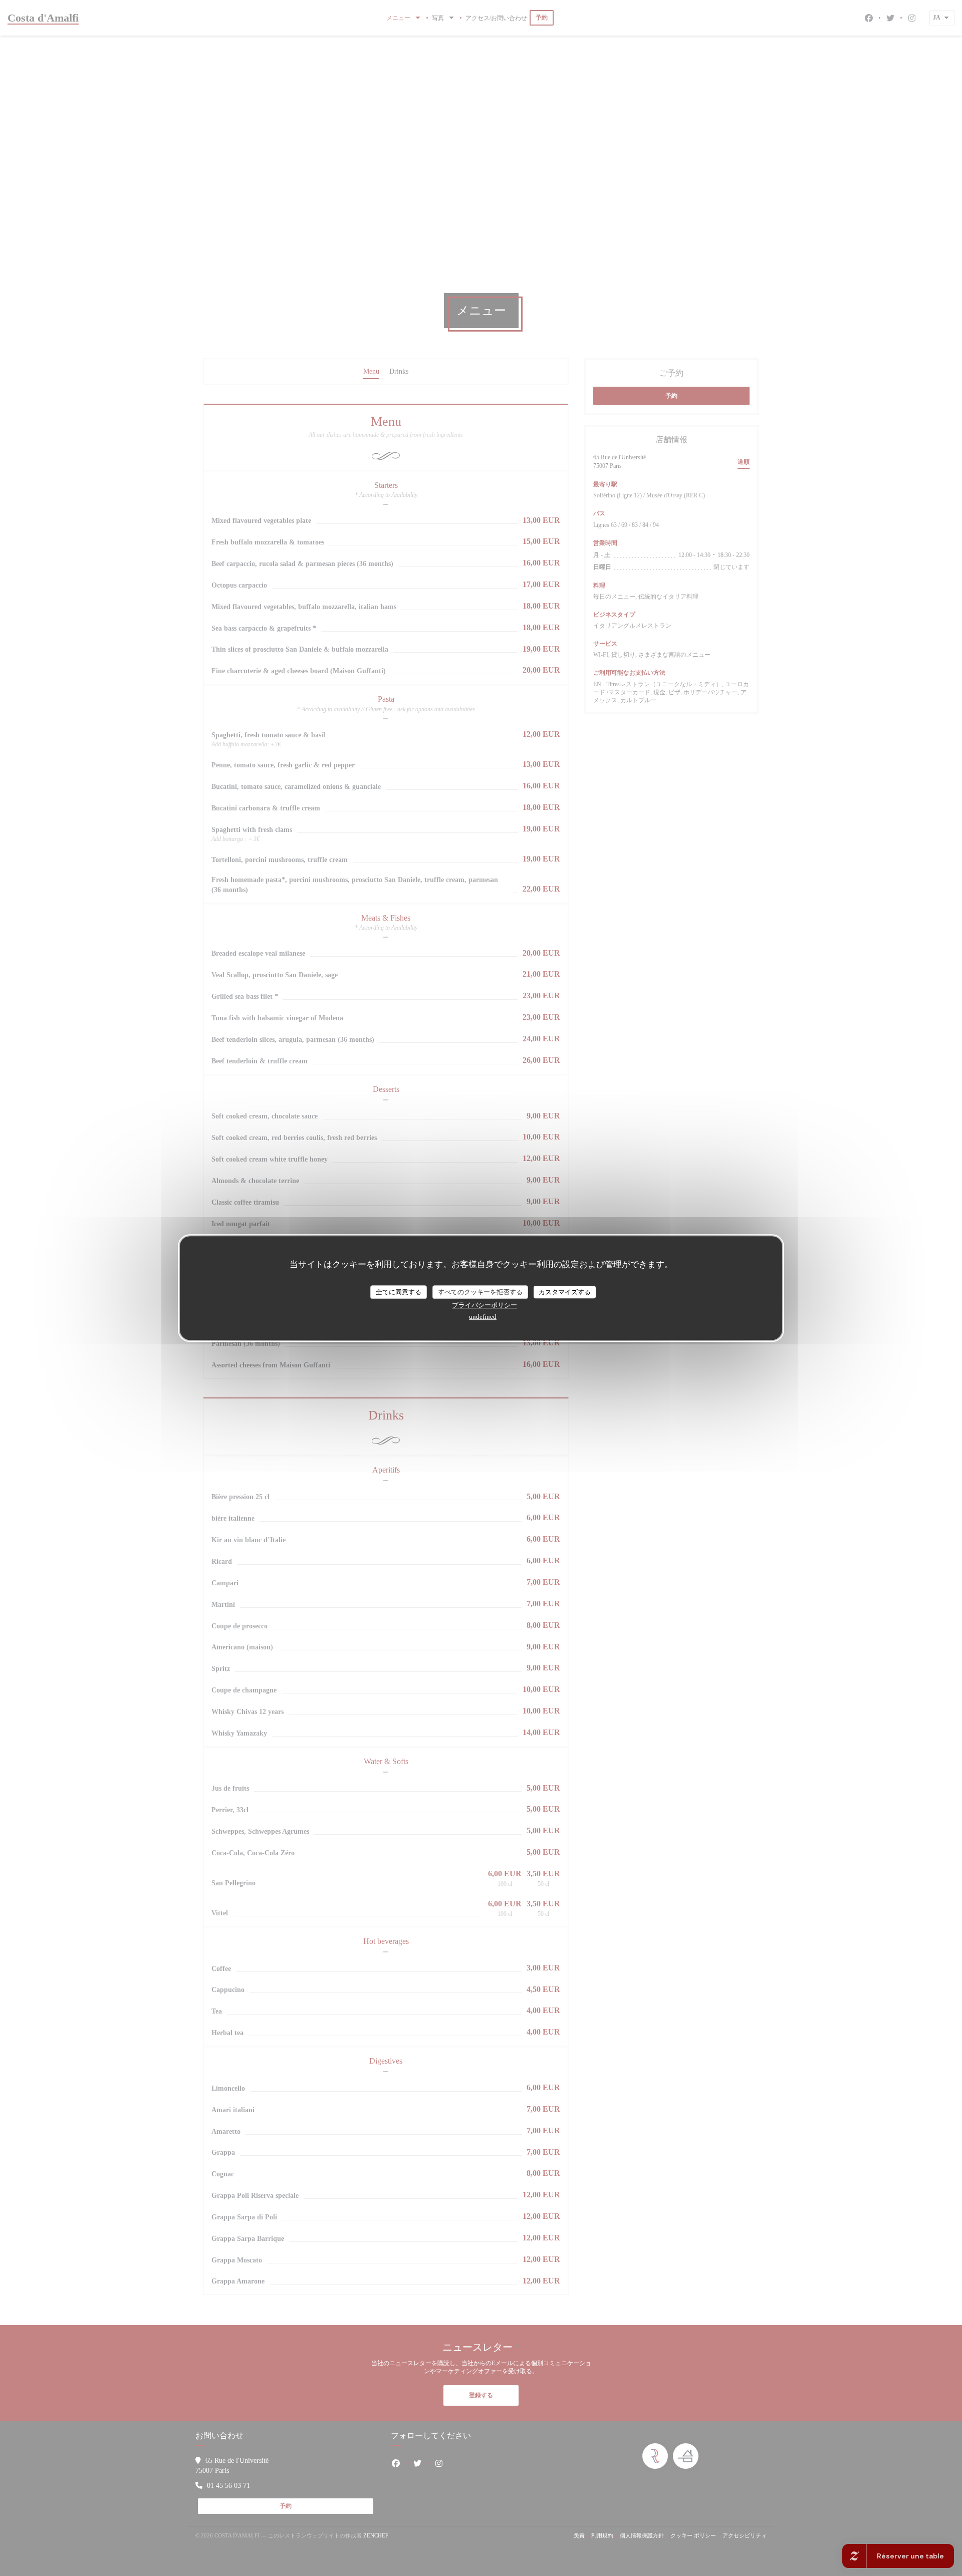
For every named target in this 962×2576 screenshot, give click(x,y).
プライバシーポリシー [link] (485, 1305)
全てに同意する (399, 1292)
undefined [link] (483, 1317)
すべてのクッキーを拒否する (480, 1292)
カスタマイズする (565, 1292)
